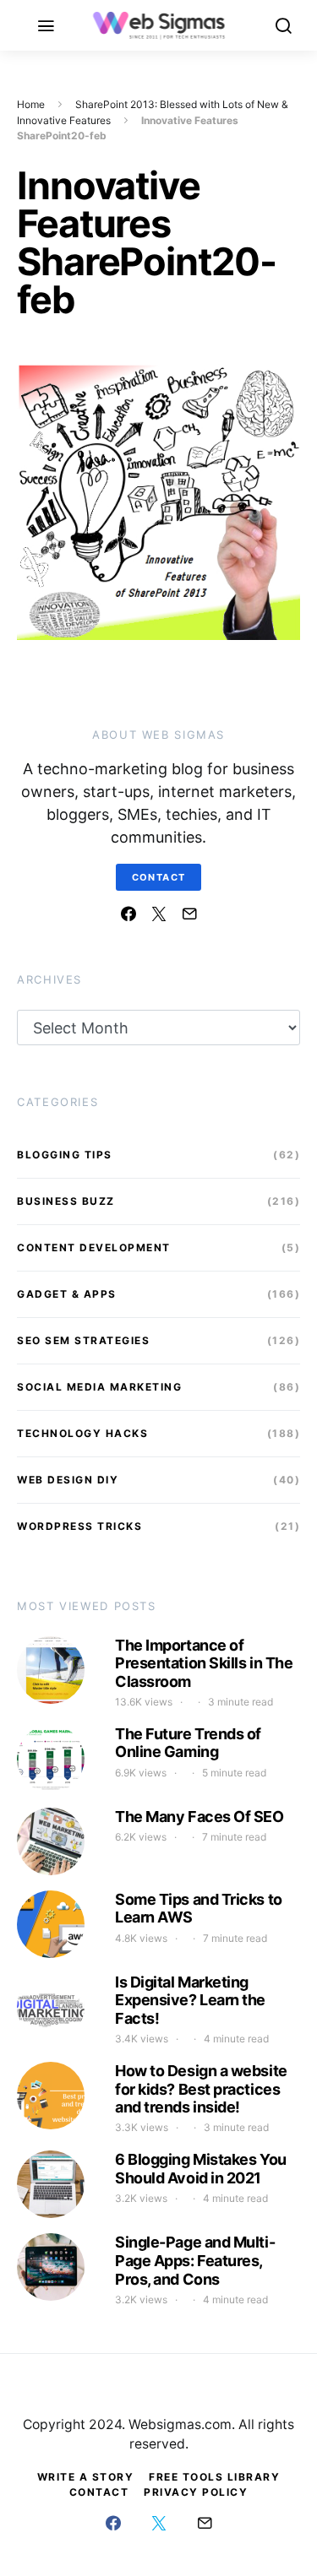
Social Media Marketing (99, 1387)
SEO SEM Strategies (83, 1340)
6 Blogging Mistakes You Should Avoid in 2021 (201, 2169)
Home (31, 104)
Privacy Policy (196, 2492)
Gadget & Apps (67, 1294)
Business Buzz (66, 1201)
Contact (159, 877)
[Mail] (189, 914)
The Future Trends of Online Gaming (188, 1743)
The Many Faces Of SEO (199, 1817)
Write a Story (86, 2477)
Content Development (94, 1247)
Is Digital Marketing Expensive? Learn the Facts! (190, 2000)
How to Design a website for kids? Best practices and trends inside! (201, 2089)
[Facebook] (128, 914)
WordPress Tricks (79, 1526)
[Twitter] (159, 914)
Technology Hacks (82, 1433)
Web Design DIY (68, 1480)
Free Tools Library (214, 2477)
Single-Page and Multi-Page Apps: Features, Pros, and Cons (195, 2260)
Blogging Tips (65, 1155)
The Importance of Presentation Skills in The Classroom (204, 1663)
